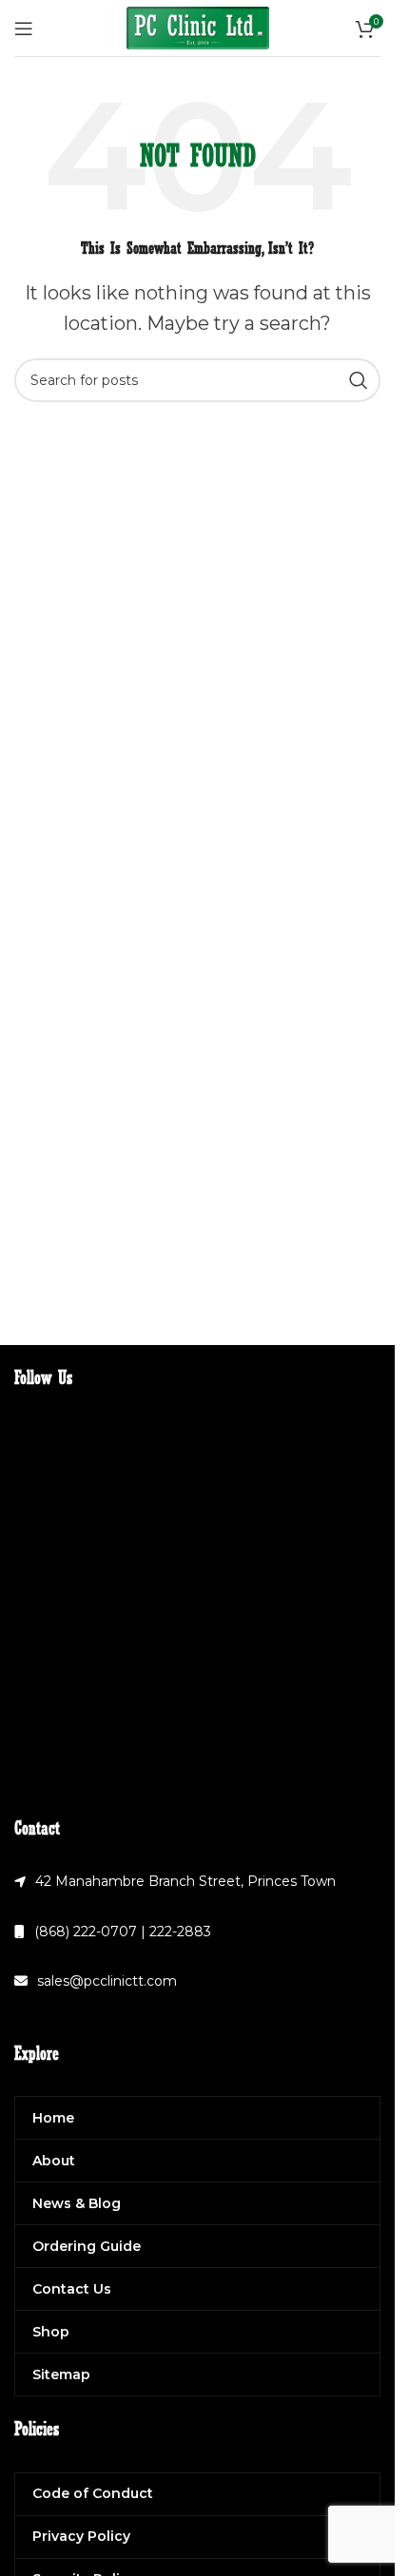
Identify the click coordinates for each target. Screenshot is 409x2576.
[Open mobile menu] (24, 29)
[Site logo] (198, 27)
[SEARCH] (359, 380)
